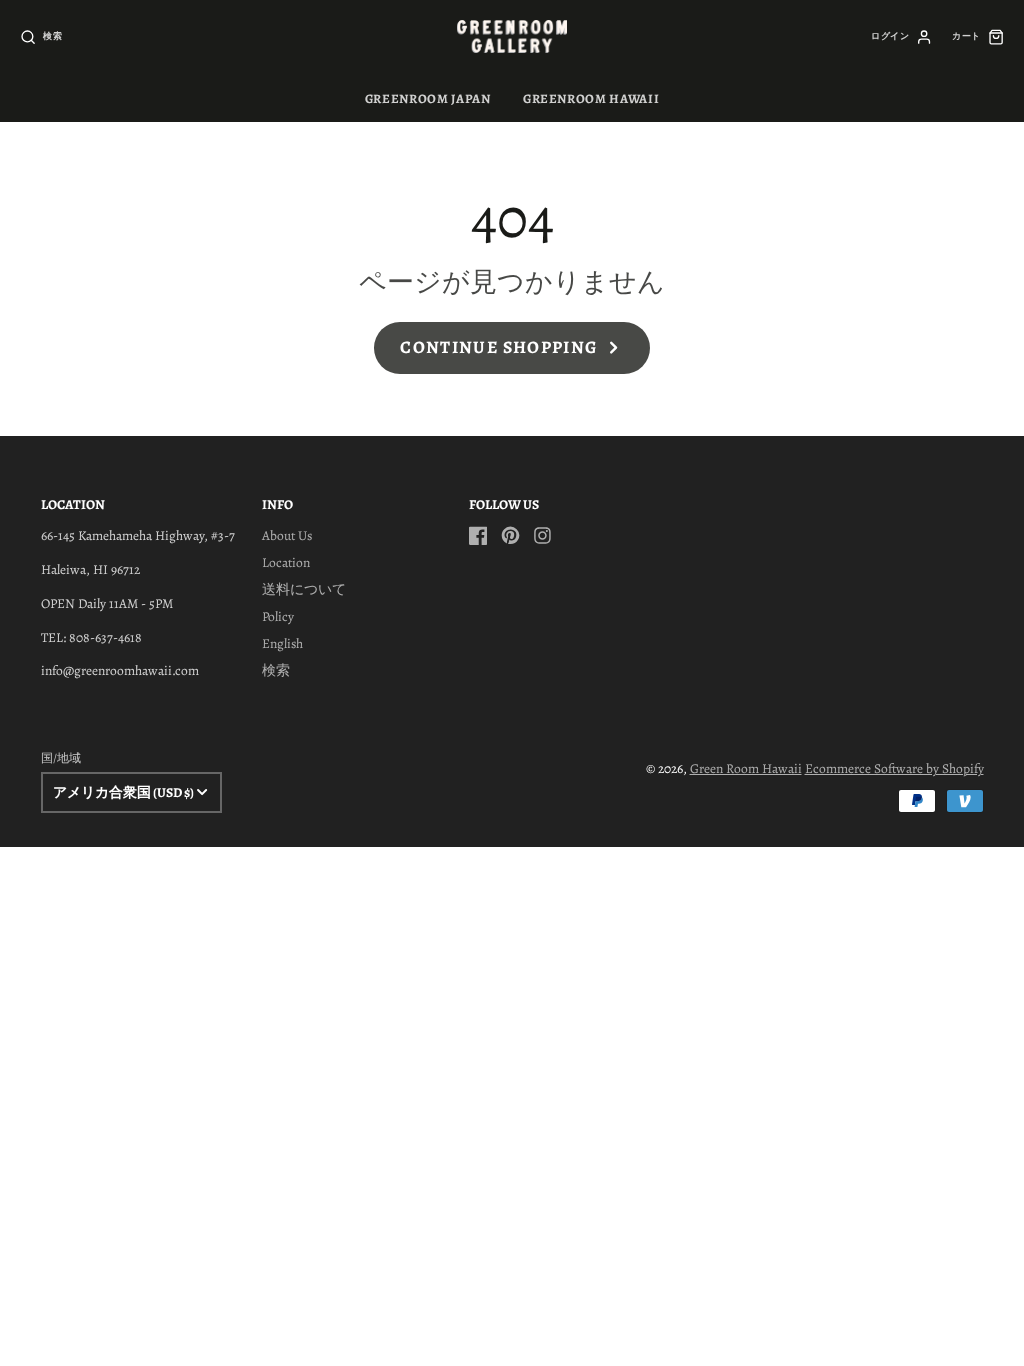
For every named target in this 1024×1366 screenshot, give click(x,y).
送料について (304, 589)
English (282, 643)
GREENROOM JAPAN (428, 98)
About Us (287, 535)
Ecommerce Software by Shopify (894, 768)
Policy (278, 616)
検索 (276, 670)
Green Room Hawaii (746, 768)
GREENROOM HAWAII (591, 98)
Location (286, 562)
